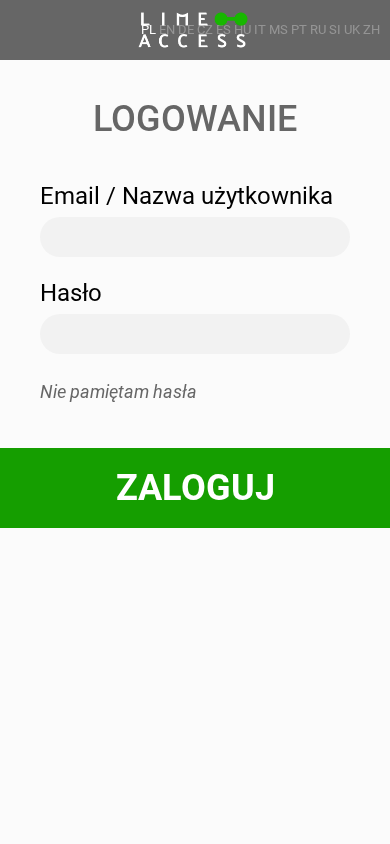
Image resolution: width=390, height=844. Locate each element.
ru (318, 29)
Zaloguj (195, 488)
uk (352, 29)
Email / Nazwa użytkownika (186, 196)
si (335, 29)
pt (299, 29)
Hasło (71, 293)
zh (371, 29)
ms (278, 29)
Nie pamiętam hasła (118, 391)
